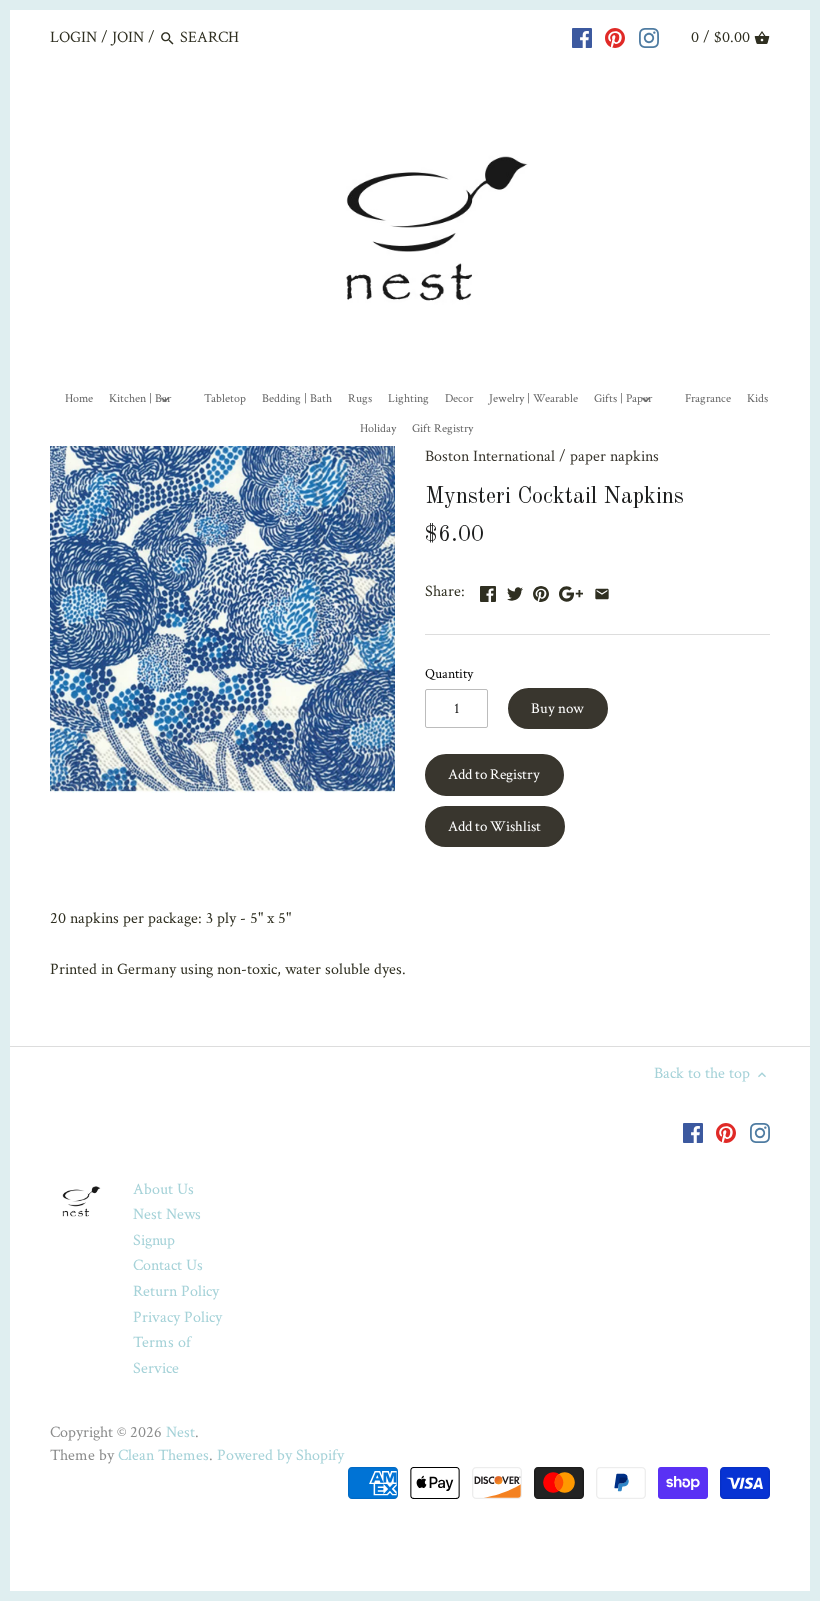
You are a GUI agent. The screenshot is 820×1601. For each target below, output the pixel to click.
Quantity (449, 673)
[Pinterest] (615, 37)
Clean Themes (163, 1455)
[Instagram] (649, 37)
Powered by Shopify (280, 1455)
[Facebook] (582, 37)
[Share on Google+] (571, 589)
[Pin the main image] (541, 589)
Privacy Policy (177, 1317)
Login (73, 37)
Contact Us (168, 1265)
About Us (163, 1189)
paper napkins (614, 456)
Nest (180, 1432)
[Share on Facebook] (488, 589)
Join (128, 37)
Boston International (490, 456)
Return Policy (176, 1291)
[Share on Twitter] (515, 589)
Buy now (557, 708)
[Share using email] (602, 589)
